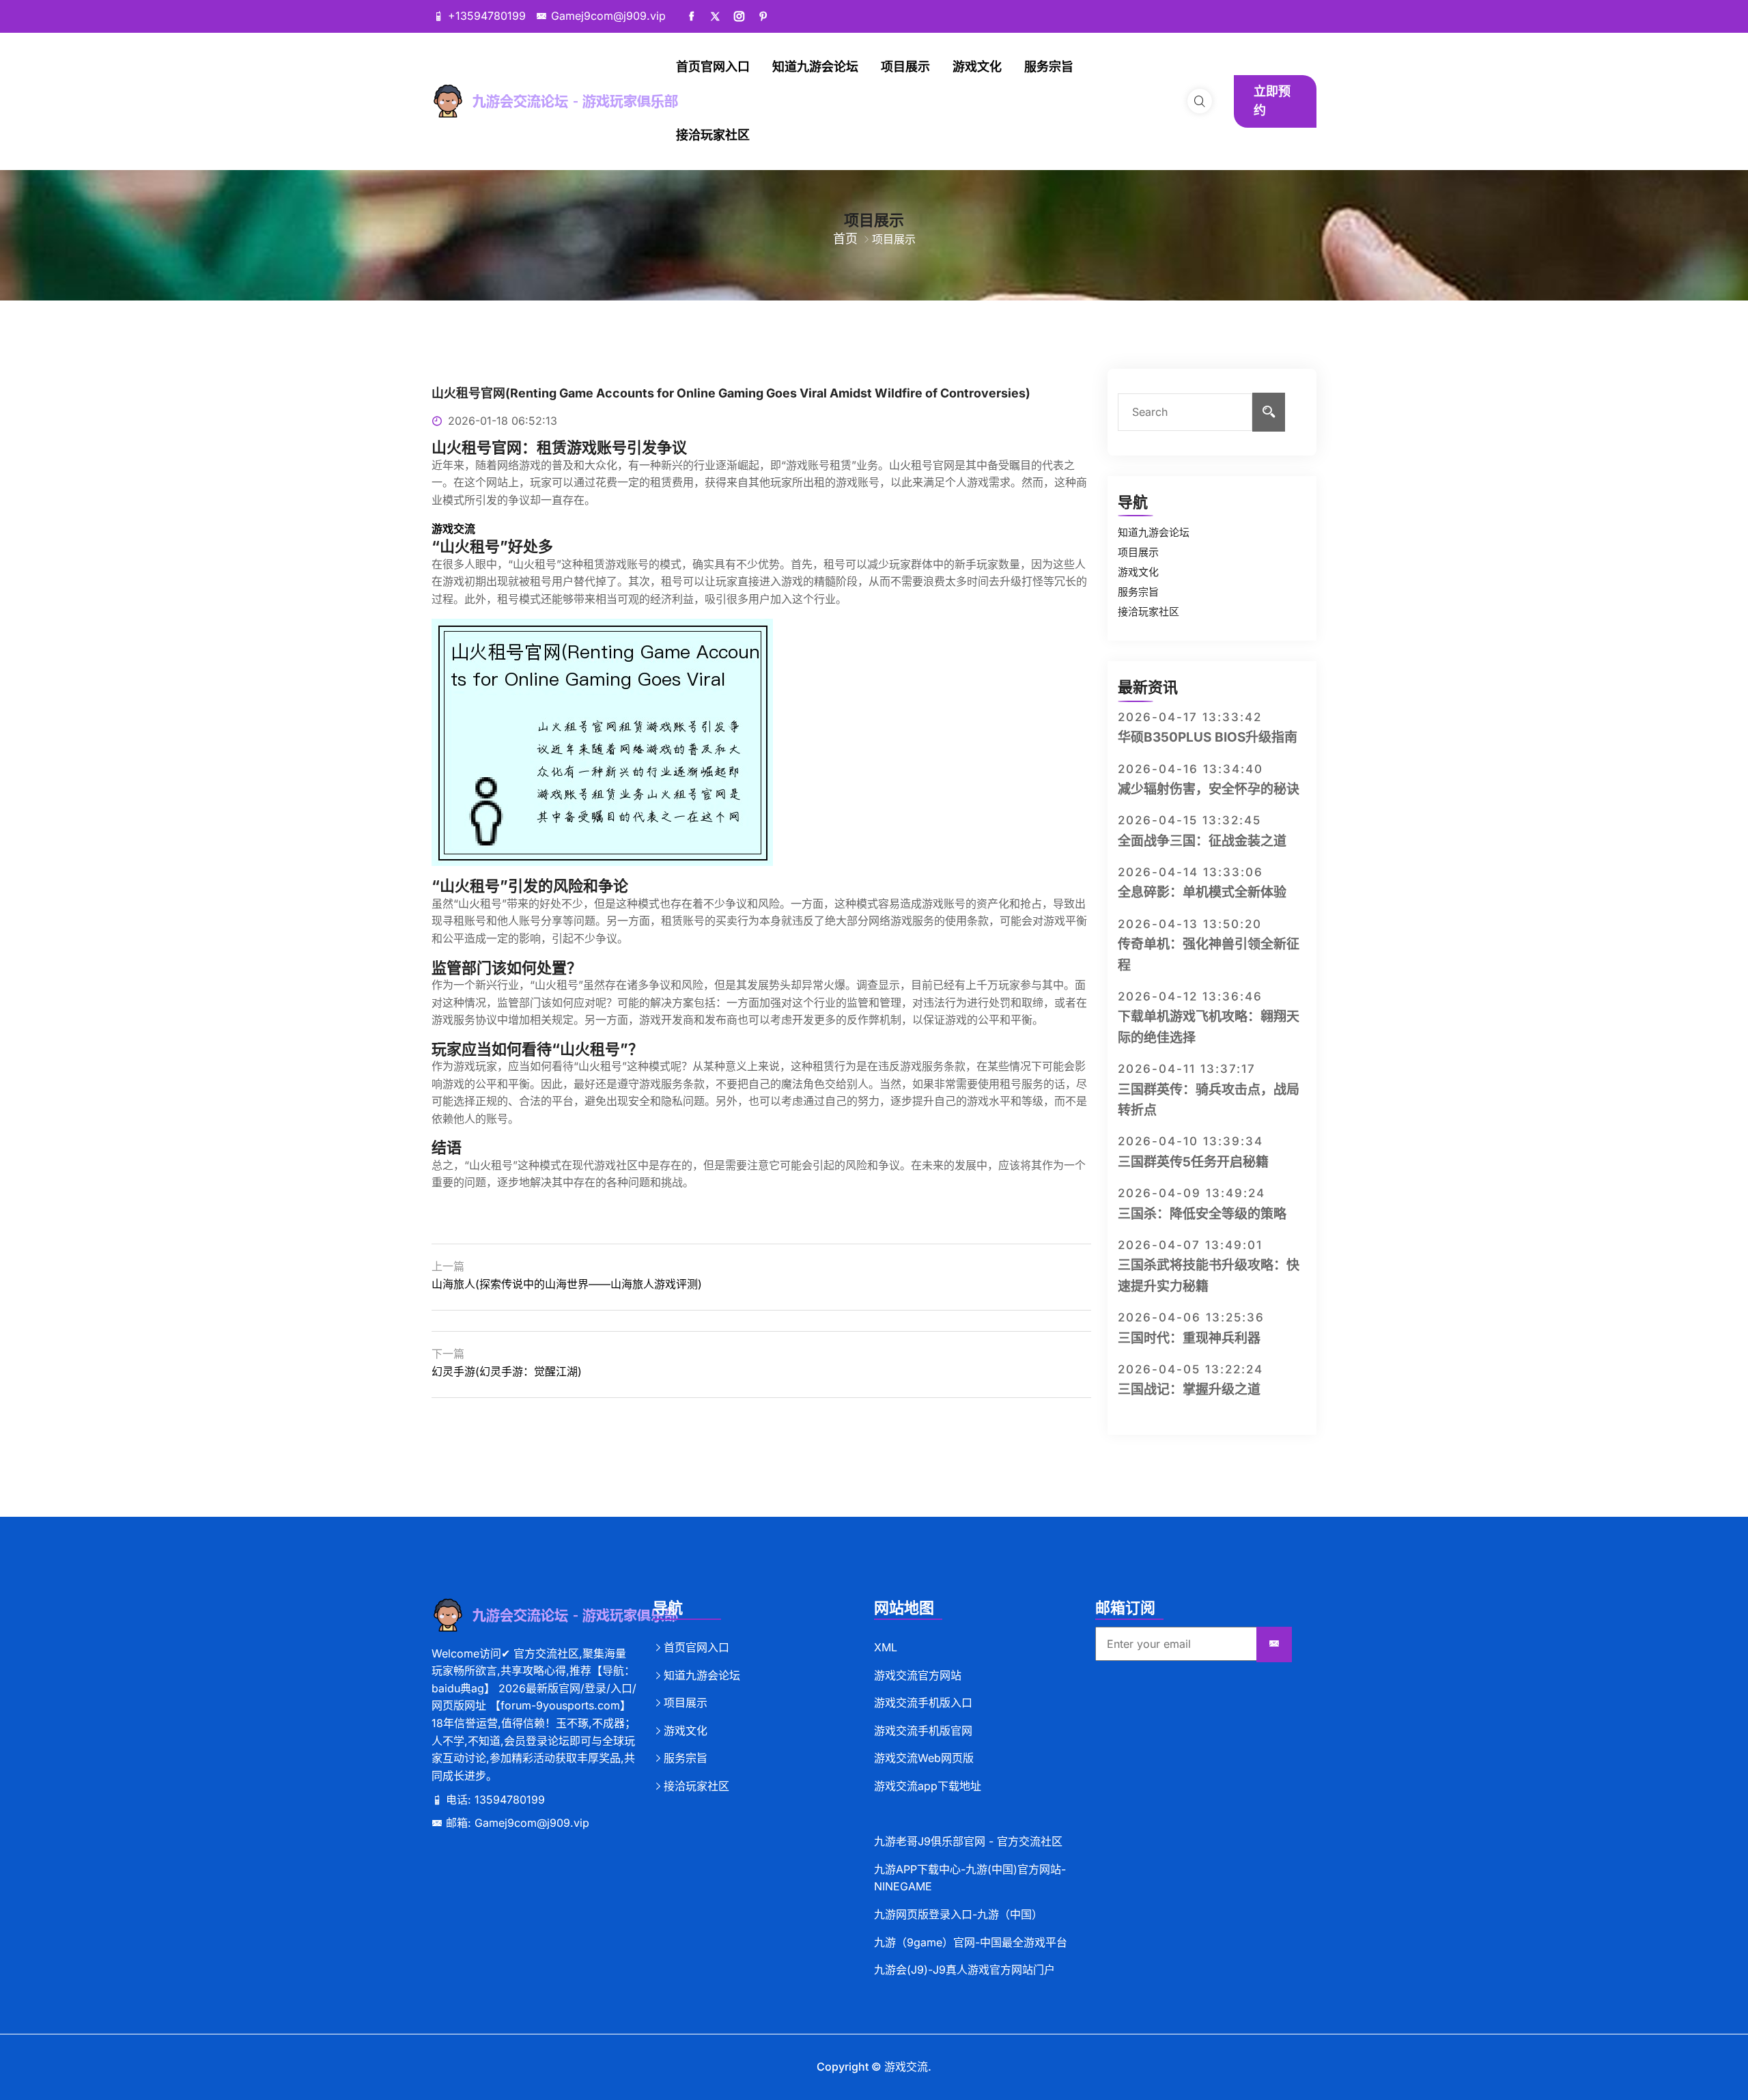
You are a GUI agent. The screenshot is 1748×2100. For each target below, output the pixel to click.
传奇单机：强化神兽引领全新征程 (1209, 954)
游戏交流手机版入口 (923, 1703)
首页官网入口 (713, 67)
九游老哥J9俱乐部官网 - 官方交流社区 (968, 1841)
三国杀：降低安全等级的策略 (1202, 1214)
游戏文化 (977, 67)
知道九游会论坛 (815, 67)
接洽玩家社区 (713, 135)
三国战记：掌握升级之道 (1189, 1389)
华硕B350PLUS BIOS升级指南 (1208, 737)
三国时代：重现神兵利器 (1189, 1338)
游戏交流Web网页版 (924, 1758)
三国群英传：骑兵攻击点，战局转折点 (1209, 1100)
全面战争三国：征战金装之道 (1202, 841)
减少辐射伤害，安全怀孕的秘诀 (1209, 789)
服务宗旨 (1049, 67)
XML (886, 1647)
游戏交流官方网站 (918, 1675)
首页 (845, 239)
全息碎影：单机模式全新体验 (1202, 892)
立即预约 (1272, 101)
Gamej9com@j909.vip (608, 16)
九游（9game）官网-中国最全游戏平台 (971, 1942)
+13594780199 (487, 16)
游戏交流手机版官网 (923, 1731)
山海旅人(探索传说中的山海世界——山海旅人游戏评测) (567, 1284)
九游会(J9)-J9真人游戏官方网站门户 (964, 1970)
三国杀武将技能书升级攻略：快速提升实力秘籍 (1209, 1275)
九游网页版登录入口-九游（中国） (958, 1914)
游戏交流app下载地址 (928, 1786)
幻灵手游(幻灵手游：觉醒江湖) (507, 1371)
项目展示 (905, 67)
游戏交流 (906, 2067)
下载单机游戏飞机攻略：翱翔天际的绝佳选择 (1209, 1027)
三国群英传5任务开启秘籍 (1193, 1162)
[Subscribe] (1274, 1644)
